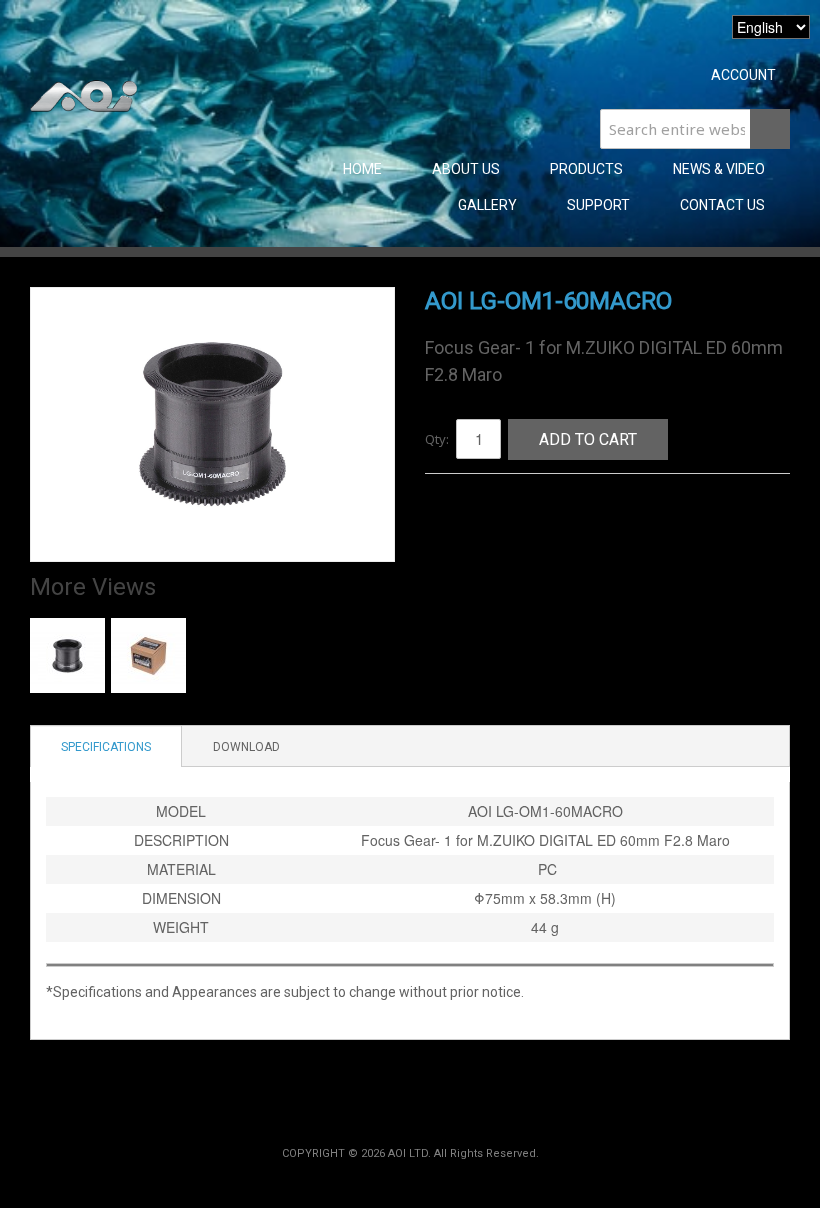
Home (362, 169)
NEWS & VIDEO (719, 169)
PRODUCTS (586, 169)
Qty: (437, 439)
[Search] (770, 129)
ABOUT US (466, 169)
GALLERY (487, 205)
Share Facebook (460, 512)
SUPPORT (598, 205)
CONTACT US (722, 205)
